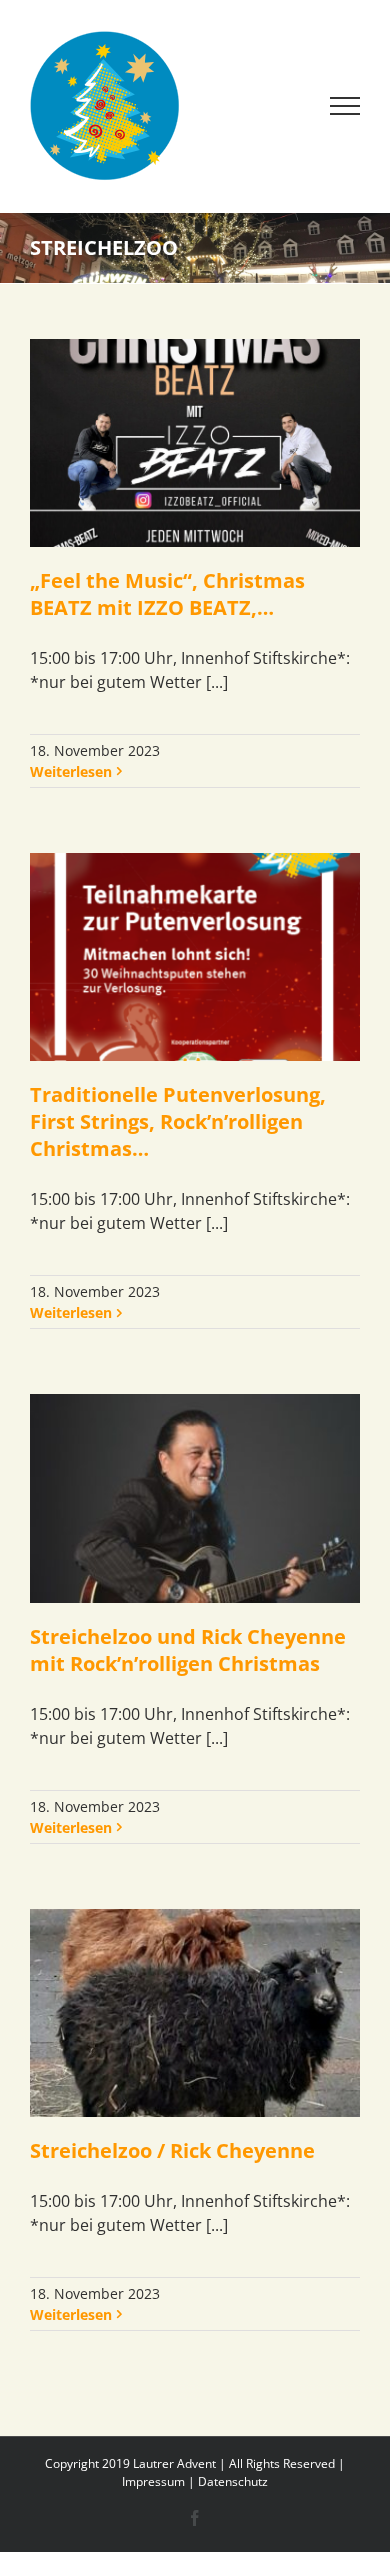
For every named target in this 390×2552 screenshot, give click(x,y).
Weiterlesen (71, 771)
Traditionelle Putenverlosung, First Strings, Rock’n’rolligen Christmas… (178, 1121)
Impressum (153, 2481)
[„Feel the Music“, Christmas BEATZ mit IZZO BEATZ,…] (195, 443)
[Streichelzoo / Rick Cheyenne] (195, 2013)
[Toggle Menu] (345, 106)
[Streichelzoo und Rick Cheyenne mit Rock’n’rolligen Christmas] (195, 1498)
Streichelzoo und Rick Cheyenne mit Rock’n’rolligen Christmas (188, 1650)
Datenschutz (233, 2481)
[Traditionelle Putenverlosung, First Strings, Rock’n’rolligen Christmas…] (195, 957)
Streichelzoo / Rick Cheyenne (172, 2150)
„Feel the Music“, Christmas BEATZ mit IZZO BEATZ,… (167, 594)
